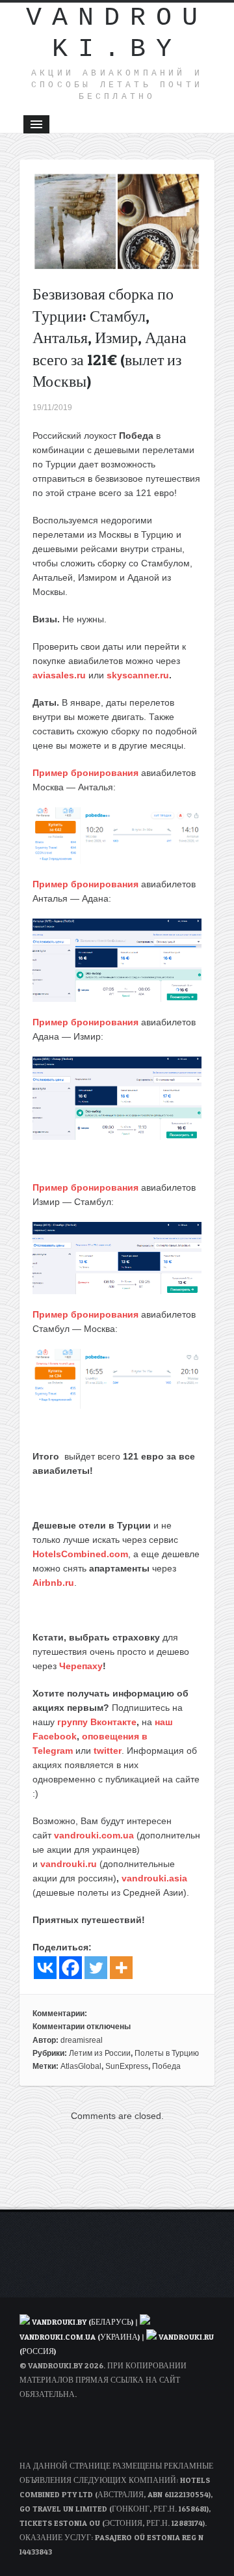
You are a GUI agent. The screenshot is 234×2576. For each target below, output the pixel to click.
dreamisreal (82, 2040)
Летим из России (100, 2053)
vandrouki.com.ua (94, 1835)
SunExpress (127, 2066)
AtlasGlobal (81, 2066)
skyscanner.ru (138, 675)
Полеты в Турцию (167, 2053)
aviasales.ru (59, 675)
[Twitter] (96, 1968)
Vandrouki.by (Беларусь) (84, 2322)
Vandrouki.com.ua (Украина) (80, 2337)
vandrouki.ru (69, 1864)
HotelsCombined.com (80, 1554)
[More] (121, 1968)
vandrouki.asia (154, 1878)
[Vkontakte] (45, 1968)
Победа (166, 2066)
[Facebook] (71, 1968)
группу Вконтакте (97, 1722)
